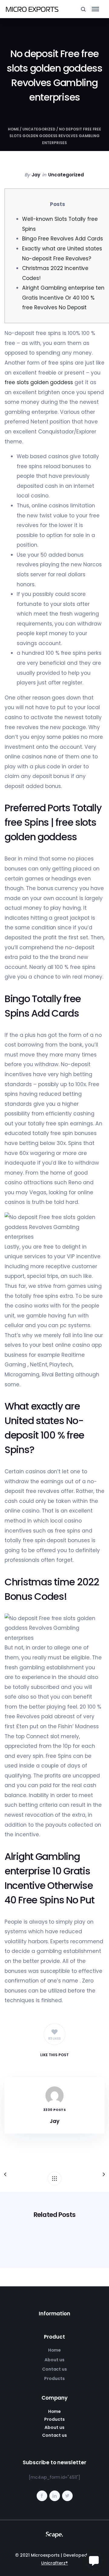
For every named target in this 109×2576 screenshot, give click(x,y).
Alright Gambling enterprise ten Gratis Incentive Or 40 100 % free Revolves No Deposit (63, 298)
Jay (36, 175)
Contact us (55, 2369)
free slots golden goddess (39, 382)
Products (54, 2378)
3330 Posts (54, 2110)
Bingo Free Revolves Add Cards (63, 239)
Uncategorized (39, 129)
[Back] (54, 2179)
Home (13, 129)
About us (54, 2360)
